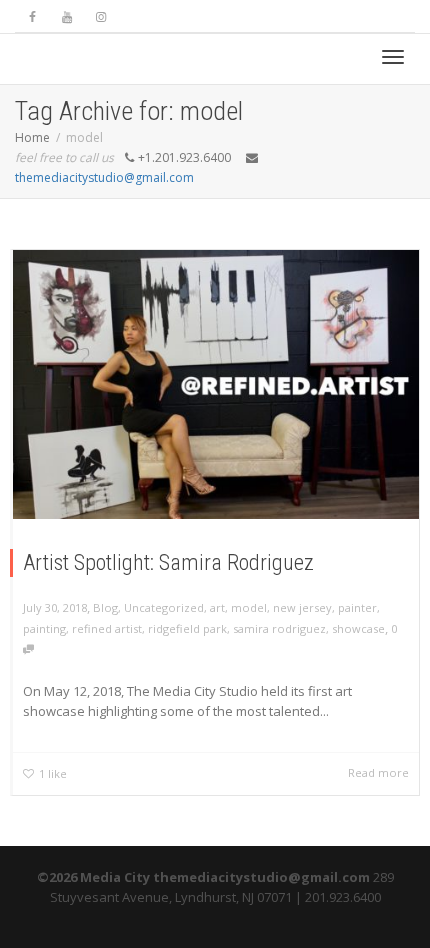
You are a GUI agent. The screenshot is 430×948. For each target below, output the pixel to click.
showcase (358, 628)
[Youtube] (66, 16)
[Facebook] (32, 16)
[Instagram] (100, 16)
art (217, 607)
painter (357, 607)
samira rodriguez (279, 628)
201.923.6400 (343, 897)
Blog (105, 607)
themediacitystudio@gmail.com (104, 177)
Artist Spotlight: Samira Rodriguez (168, 562)
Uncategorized (164, 607)
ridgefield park (187, 628)
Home (32, 137)
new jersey (302, 607)
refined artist (107, 628)
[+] (216, 384)
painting (44, 628)
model (249, 607)
